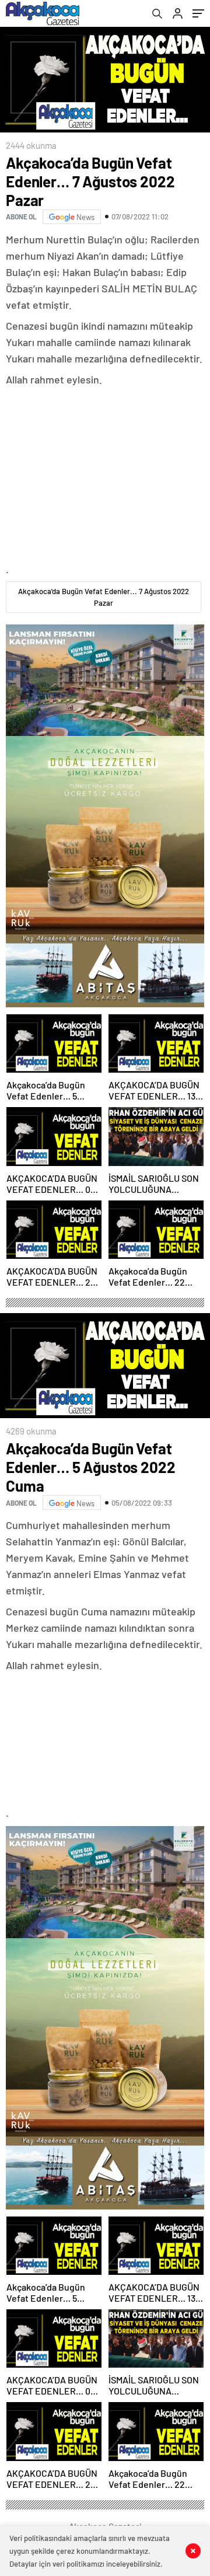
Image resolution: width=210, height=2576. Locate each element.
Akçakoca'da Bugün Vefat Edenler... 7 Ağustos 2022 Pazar (104, 597)
